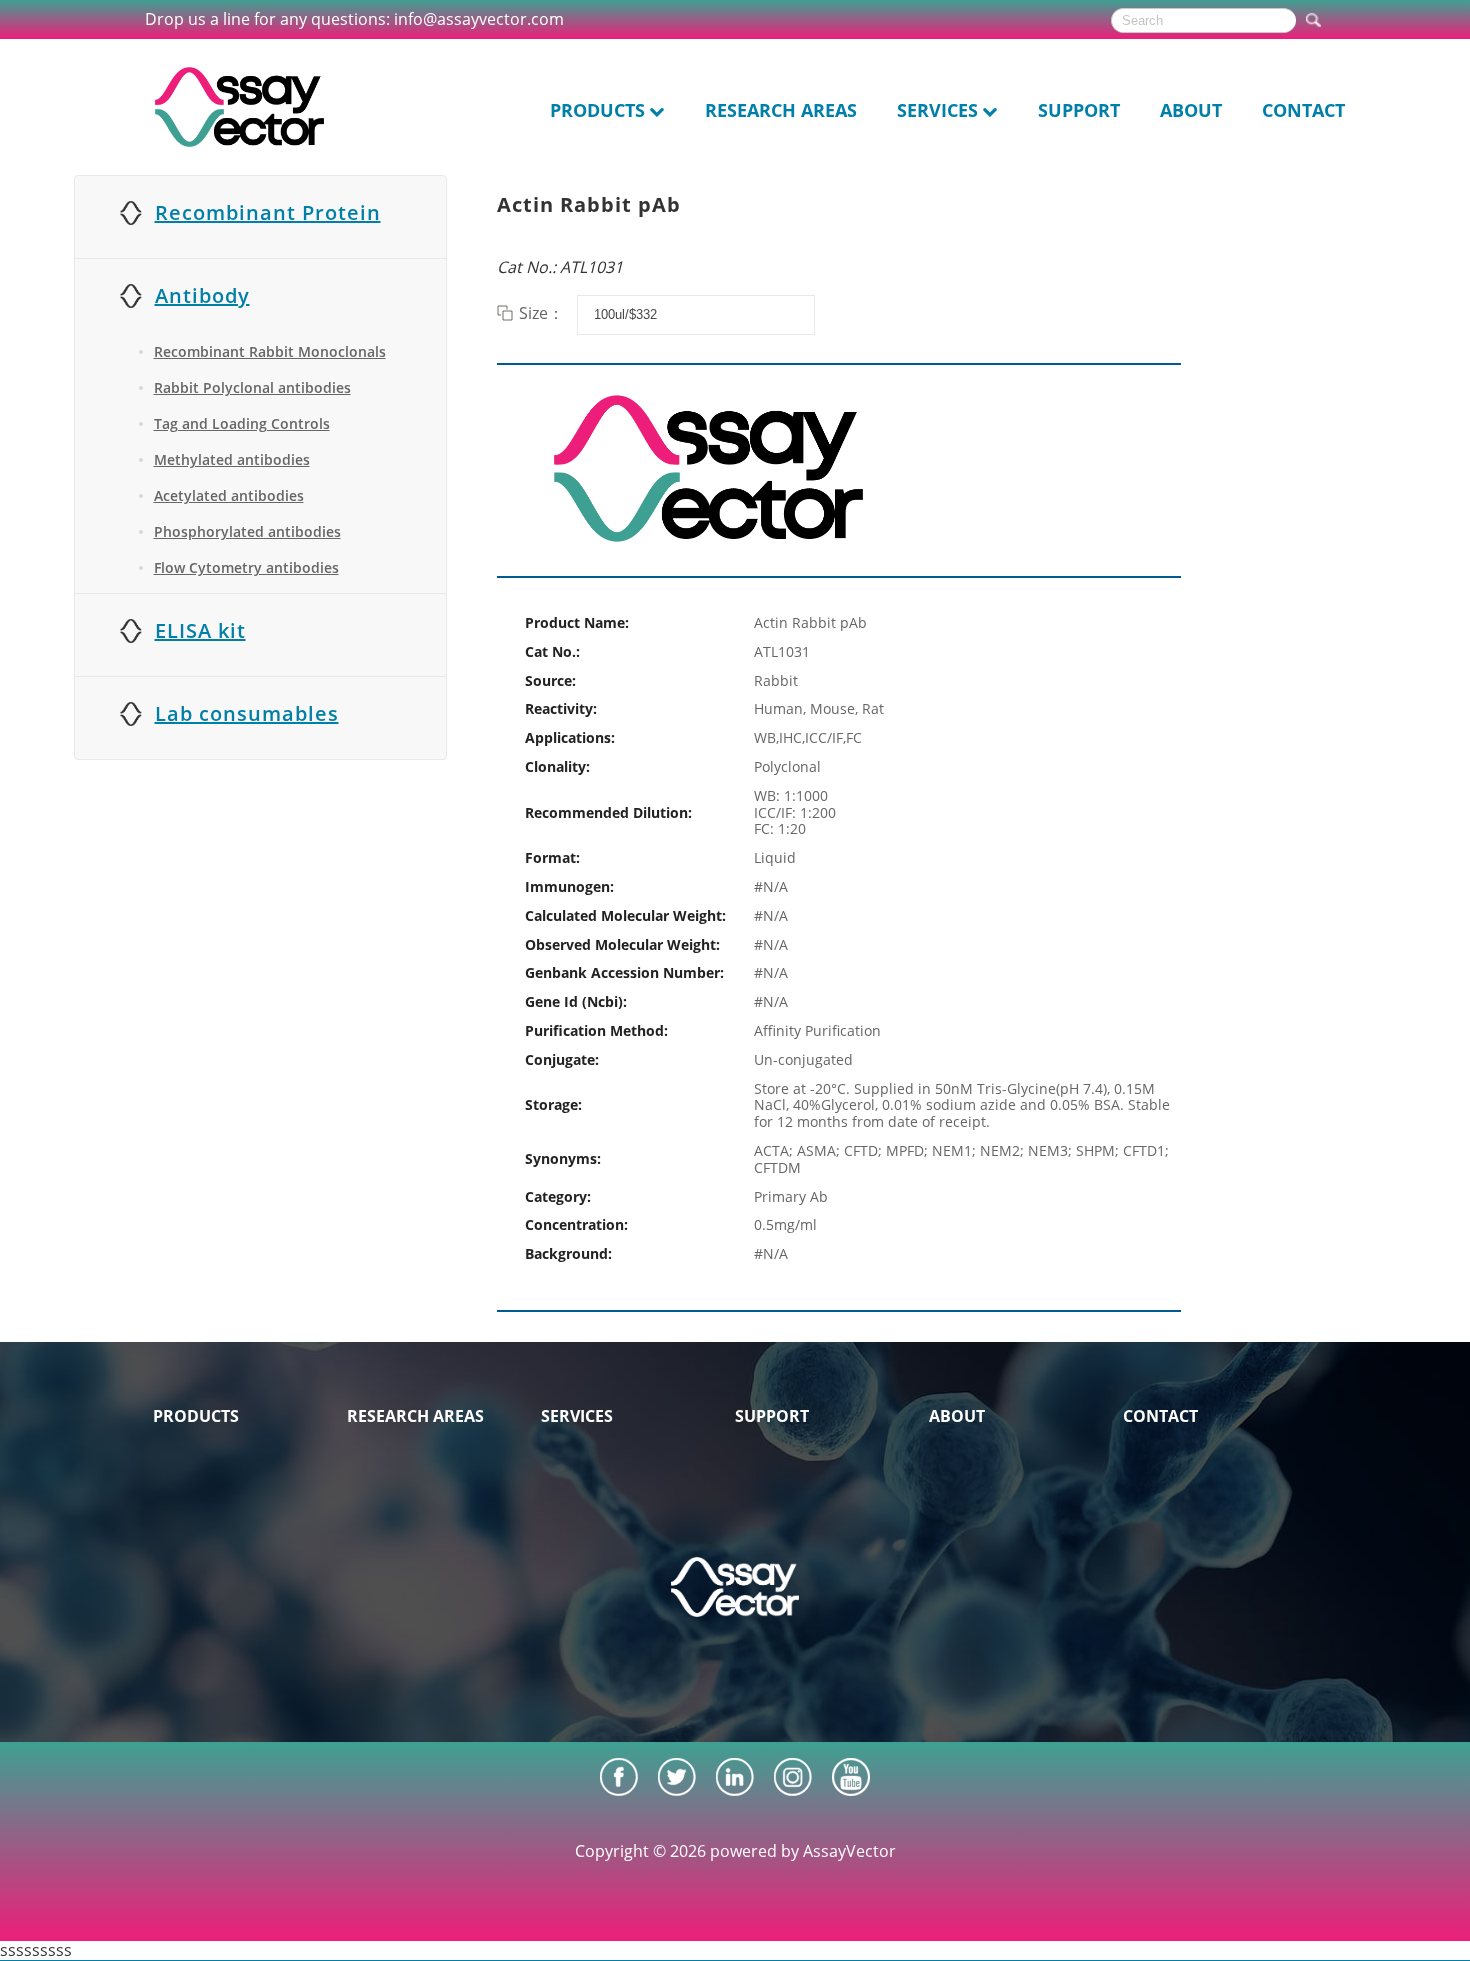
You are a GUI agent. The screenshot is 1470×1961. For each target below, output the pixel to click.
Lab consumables (247, 713)
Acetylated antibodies (229, 495)
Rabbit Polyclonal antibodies (252, 387)
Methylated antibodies (232, 459)
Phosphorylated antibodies (247, 531)
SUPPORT (1079, 110)
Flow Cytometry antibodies (246, 567)
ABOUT (1191, 110)
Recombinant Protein (268, 212)
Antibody (202, 295)
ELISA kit (200, 630)
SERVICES (937, 110)
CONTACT (1303, 110)
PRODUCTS (597, 110)
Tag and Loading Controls (242, 423)
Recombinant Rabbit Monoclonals (270, 351)
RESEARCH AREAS (781, 110)
